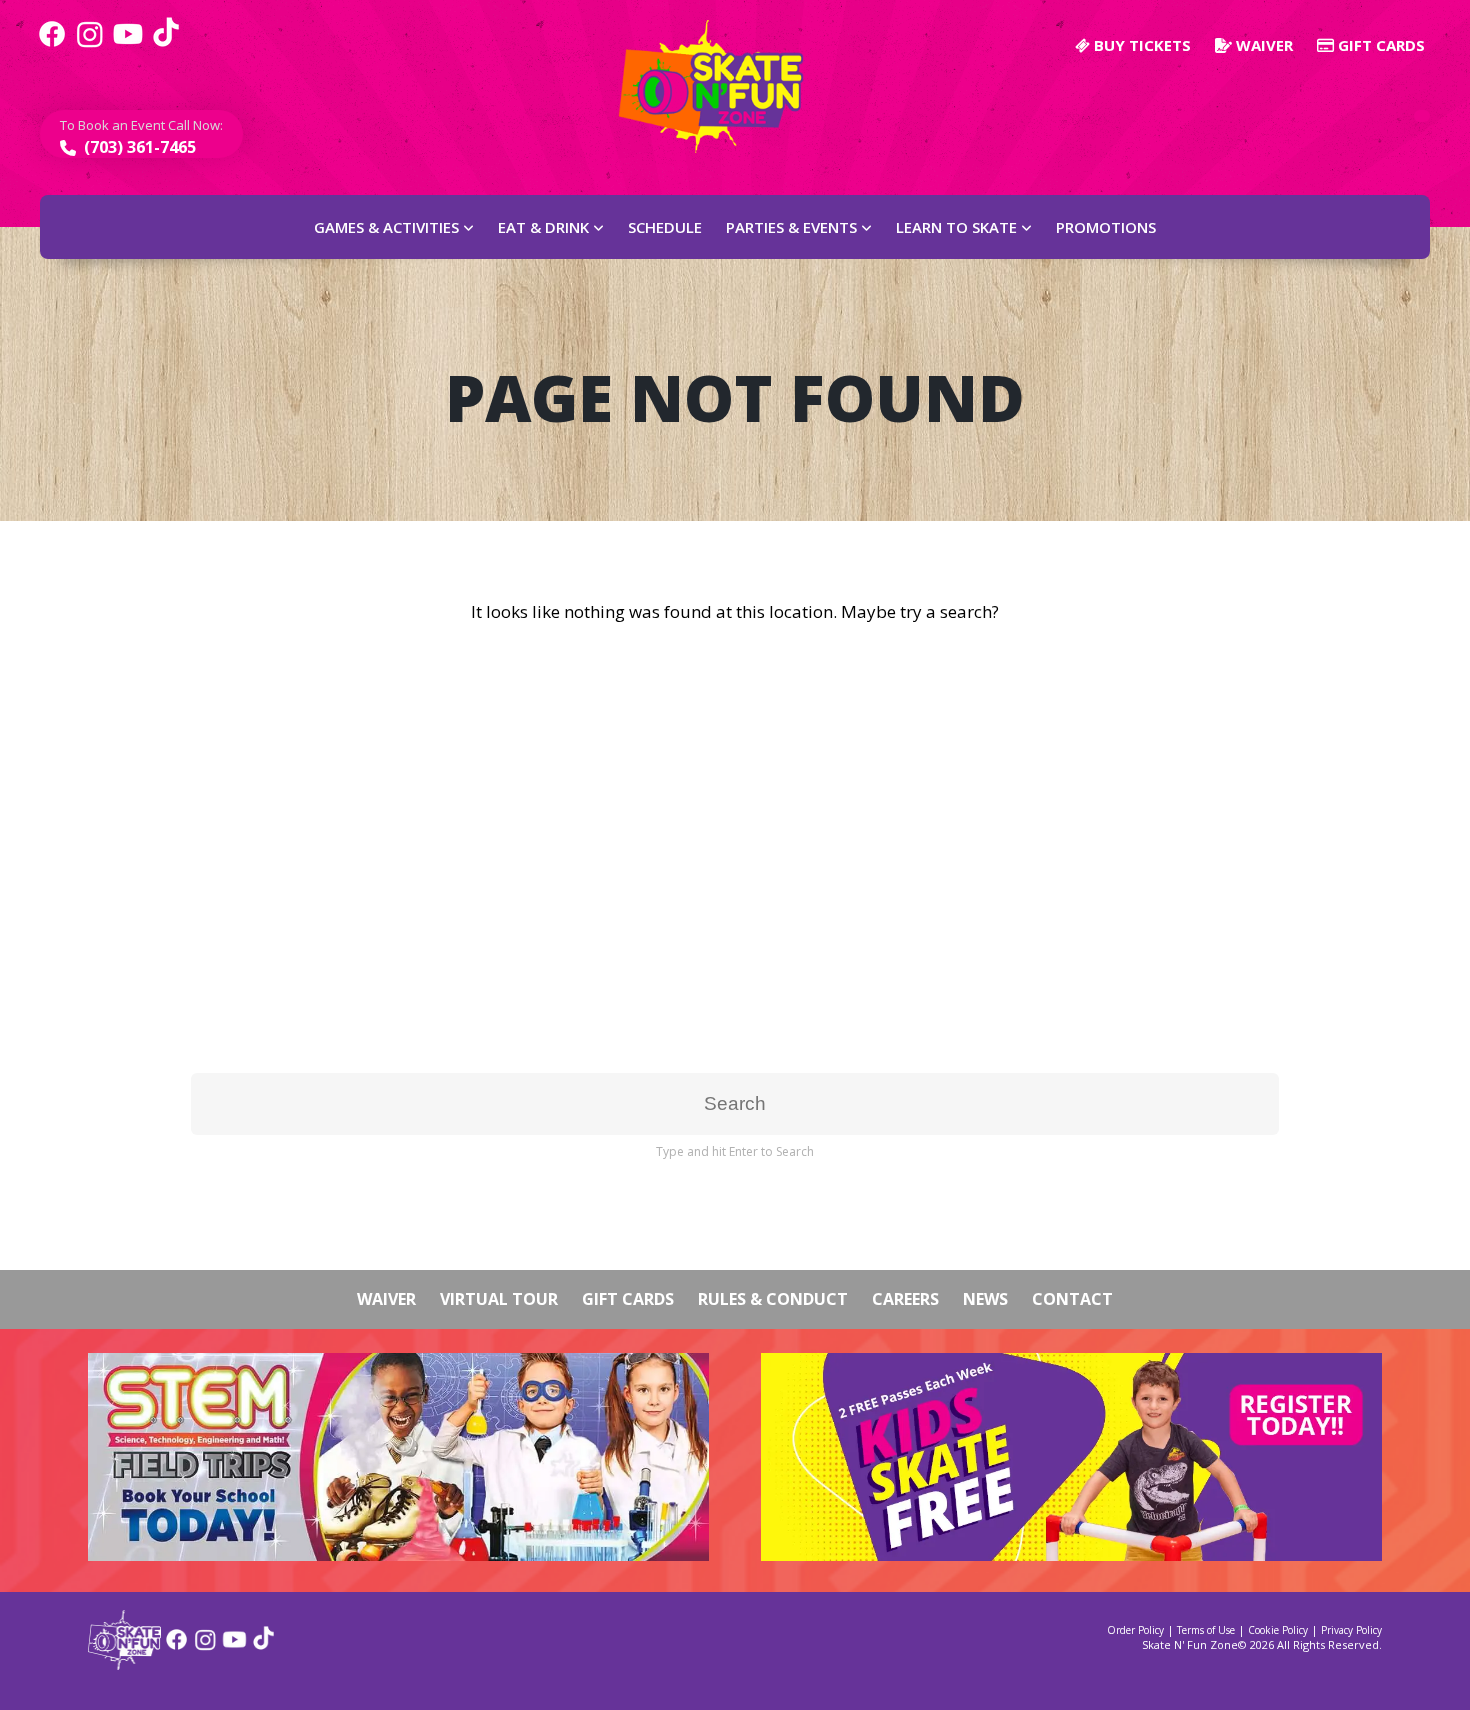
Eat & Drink (543, 227)
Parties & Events (791, 227)
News (985, 1299)
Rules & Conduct (773, 1299)
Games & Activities (386, 227)
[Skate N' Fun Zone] (124, 1663)
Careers (905, 1299)
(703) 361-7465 (138, 147)
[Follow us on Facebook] (52, 45)
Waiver (1262, 45)
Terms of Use (1206, 1630)
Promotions (1106, 227)
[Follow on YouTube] (234, 1646)
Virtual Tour (499, 1299)
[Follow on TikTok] (263, 1646)
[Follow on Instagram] (205, 1646)
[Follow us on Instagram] (90, 45)
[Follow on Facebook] (176, 1646)
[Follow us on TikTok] (166, 45)
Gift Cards (1379, 45)
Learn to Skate (956, 227)
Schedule (665, 227)
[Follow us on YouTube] (128, 45)
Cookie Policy (1278, 1630)
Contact (1072, 1299)
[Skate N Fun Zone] (723, 86)
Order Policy (1135, 1630)
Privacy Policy (1351, 1630)
